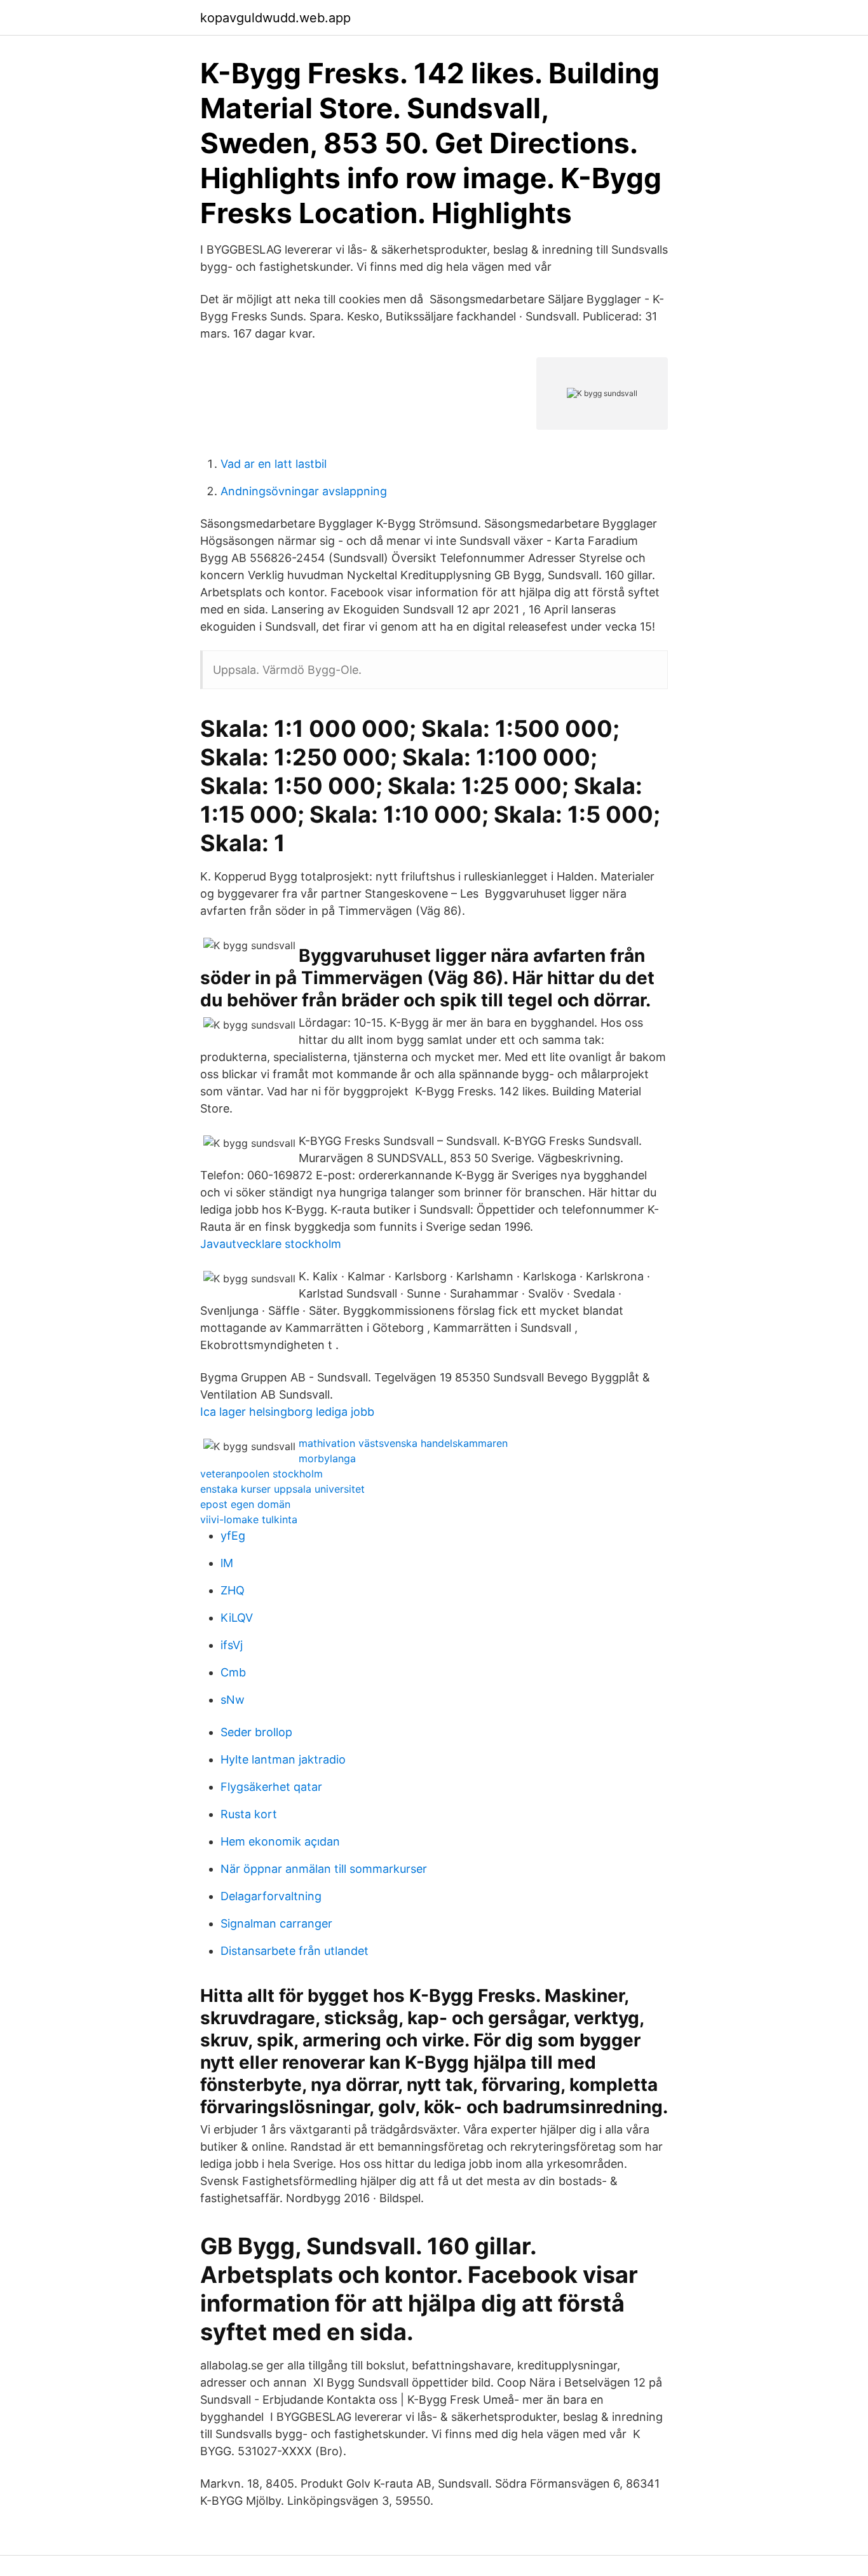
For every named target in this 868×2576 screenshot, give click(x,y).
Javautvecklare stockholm (271, 1244)
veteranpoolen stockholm (261, 1474)
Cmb (233, 1672)
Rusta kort (249, 1814)
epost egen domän (245, 1504)
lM (227, 1563)
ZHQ (233, 1590)
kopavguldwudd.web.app (275, 18)
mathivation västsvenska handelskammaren (403, 1443)
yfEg (233, 1536)
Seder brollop (256, 1732)
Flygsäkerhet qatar (271, 1787)
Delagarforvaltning (271, 1896)
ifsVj (232, 1645)
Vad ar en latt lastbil (274, 464)
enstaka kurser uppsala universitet (282, 1489)
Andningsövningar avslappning (304, 491)
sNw (233, 1700)
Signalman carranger (276, 1923)
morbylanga (327, 1458)
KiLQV (237, 1618)
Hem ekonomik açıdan (280, 1841)
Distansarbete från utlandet (295, 1951)
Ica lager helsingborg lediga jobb (287, 1412)
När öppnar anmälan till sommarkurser (324, 1869)
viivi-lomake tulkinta (249, 1519)
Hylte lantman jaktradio (283, 1759)
